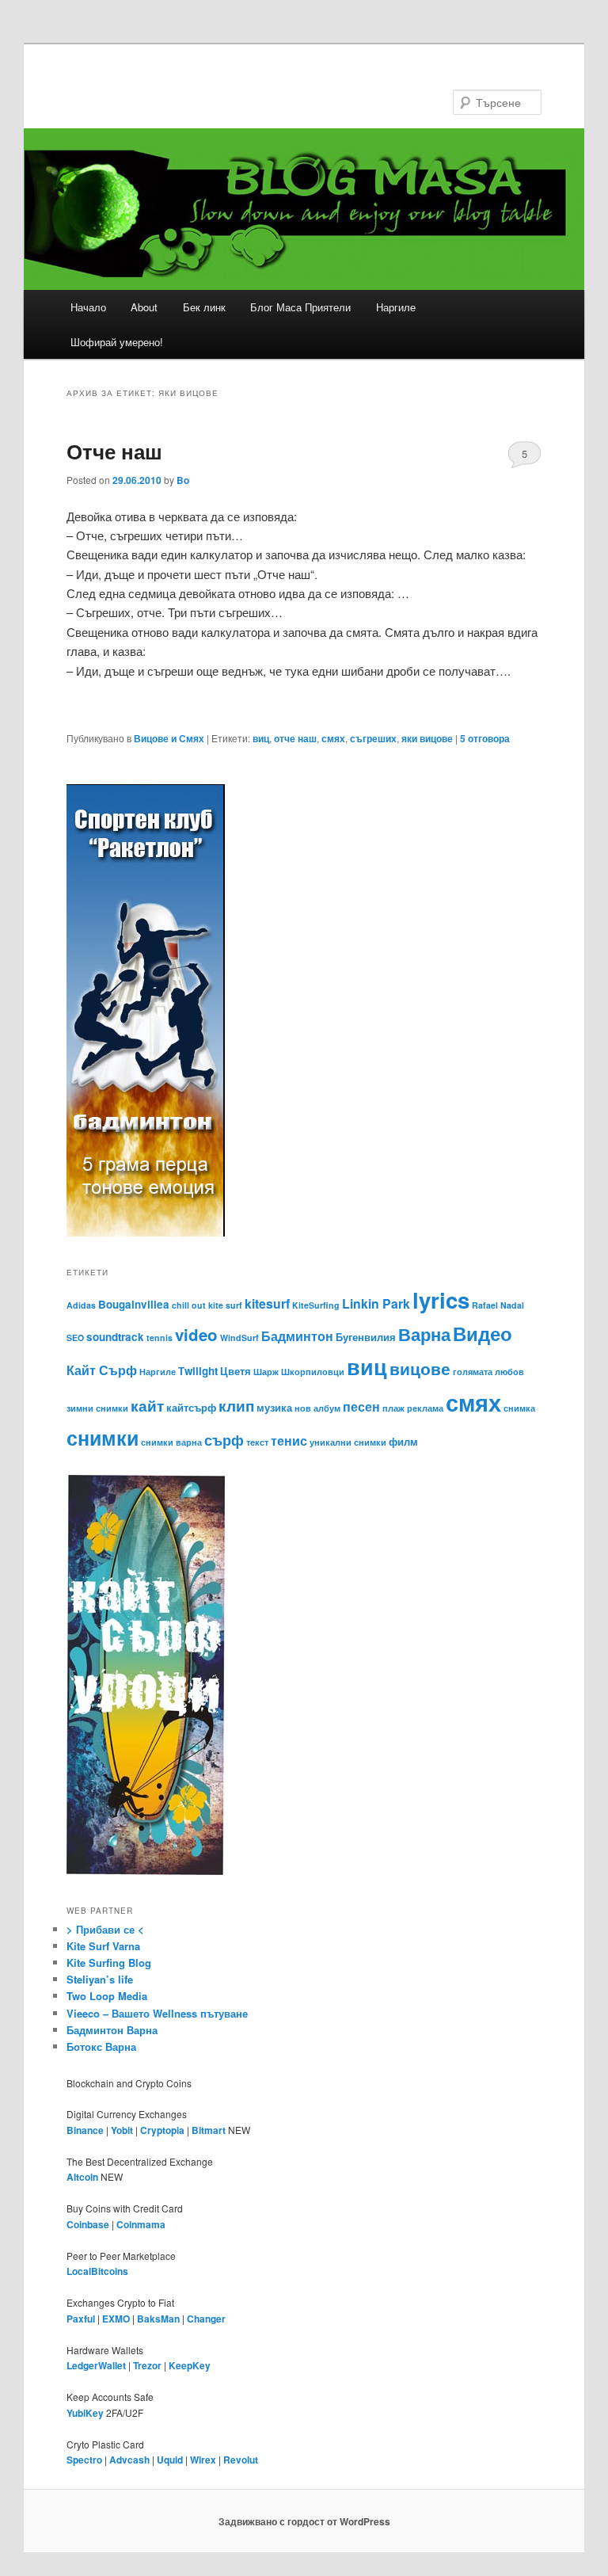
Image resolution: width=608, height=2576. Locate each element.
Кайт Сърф (102, 1370)
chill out (189, 1305)
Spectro (84, 2460)
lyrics (441, 1299)
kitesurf (267, 1303)
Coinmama (141, 2224)
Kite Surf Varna (103, 1946)
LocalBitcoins (97, 2271)
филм (403, 1441)
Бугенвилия (366, 1337)
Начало (88, 307)
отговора (485, 738)
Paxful (81, 2319)
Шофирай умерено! (117, 342)
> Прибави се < (105, 1929)
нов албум (317, 1408)
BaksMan (158, 2319)
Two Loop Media (107, 1996)
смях (333, 738)
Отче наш (114, 451)
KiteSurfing (316, 1305)
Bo (183, 480)
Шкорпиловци (313, 1372)
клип (236, 1405)
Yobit (122, 2130)
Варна (424, 1334)
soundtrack (115, 1337)
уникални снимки (348, 1442)
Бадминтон (297, 1336)
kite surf (225, 1305)
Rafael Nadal (498, 1305)
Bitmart (209, 2130)
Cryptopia (162, 2130)
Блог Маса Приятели (300, 307)
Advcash (129, 2460)
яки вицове (427, 738)
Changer (206, 2319)
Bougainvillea (134, 1304)
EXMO (116, 2319)
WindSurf (239, 1338)
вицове (420, 1368)
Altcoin (82, 2177)
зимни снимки (97, 1408)
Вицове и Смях (169, 738)
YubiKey (85, 2413)
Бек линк (204, 307)
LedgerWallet (96, 2365)
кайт (147, 1405)
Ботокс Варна (101, 2046)
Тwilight (198, 1371)
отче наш (295, 738)
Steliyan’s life (100, 1979)
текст (257, 1442)
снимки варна (171, 1442)
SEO (75, 1338)
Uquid (170, 2460)
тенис (289, 1440)
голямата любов (488, 1372)
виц (261, 738)
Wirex (203, 2460)
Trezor (147, 2365)
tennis (160, 1338)
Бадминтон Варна (112, 2030)
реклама (425, 1408)
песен (361, 1406)
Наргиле (396, 307)
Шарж (266, 1372)
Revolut (241, 2460)
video (196, 1334)
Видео (483, 1333)
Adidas (81, 1305)
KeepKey (190, 2365)
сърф (224, 1440)
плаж (393, 1408)
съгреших (373, 738)
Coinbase (88, 2224)
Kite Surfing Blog (109, 1962)
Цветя (236, 1371)
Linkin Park (376, 1303)
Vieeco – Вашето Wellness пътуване (157, 2013)
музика (274, 1407)
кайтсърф (191, 1407)
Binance (85, 2130)
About (144, 307)
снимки (103, 1438)
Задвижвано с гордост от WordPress (304, 2521)
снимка (519, 1408)
